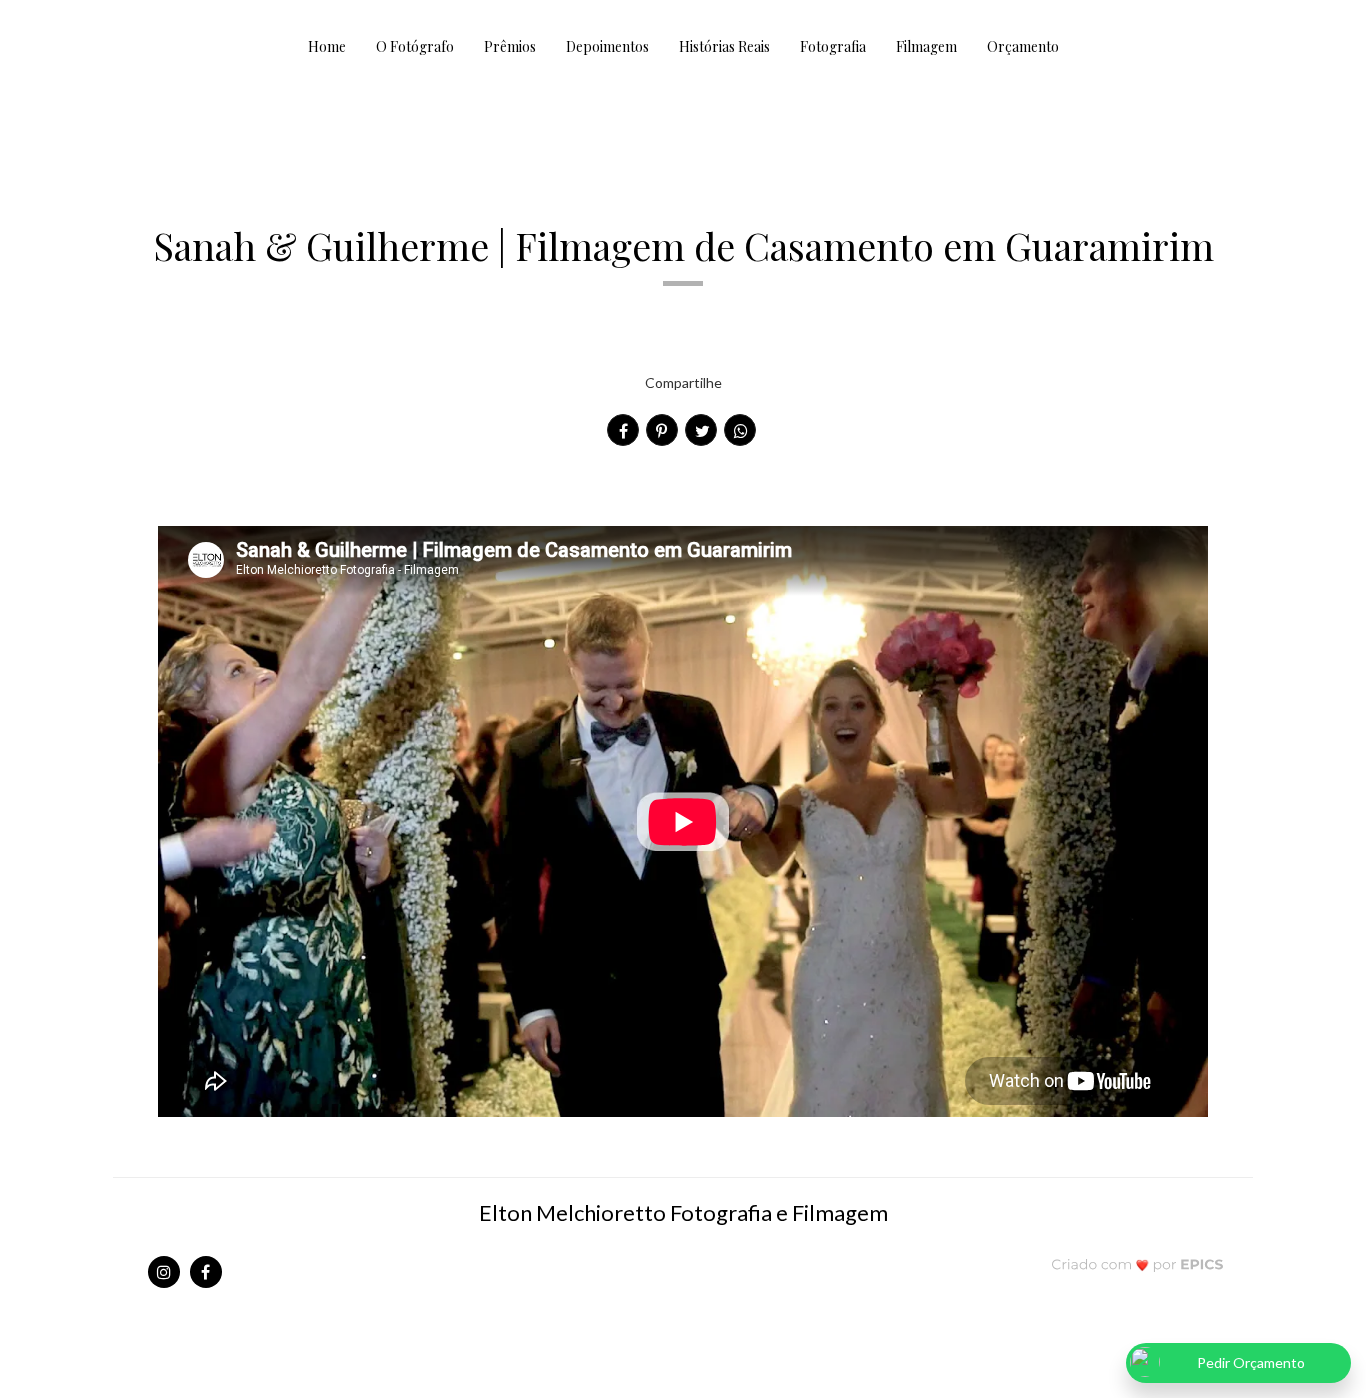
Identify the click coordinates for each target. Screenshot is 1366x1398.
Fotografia (833, 46)
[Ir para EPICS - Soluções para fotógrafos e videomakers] (1137, 1263)
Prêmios (510, 46)
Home (327, 46)
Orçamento (1023, 46)
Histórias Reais (724, 46)
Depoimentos (607, 46)
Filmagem (926, 46)
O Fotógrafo (415, 46)
